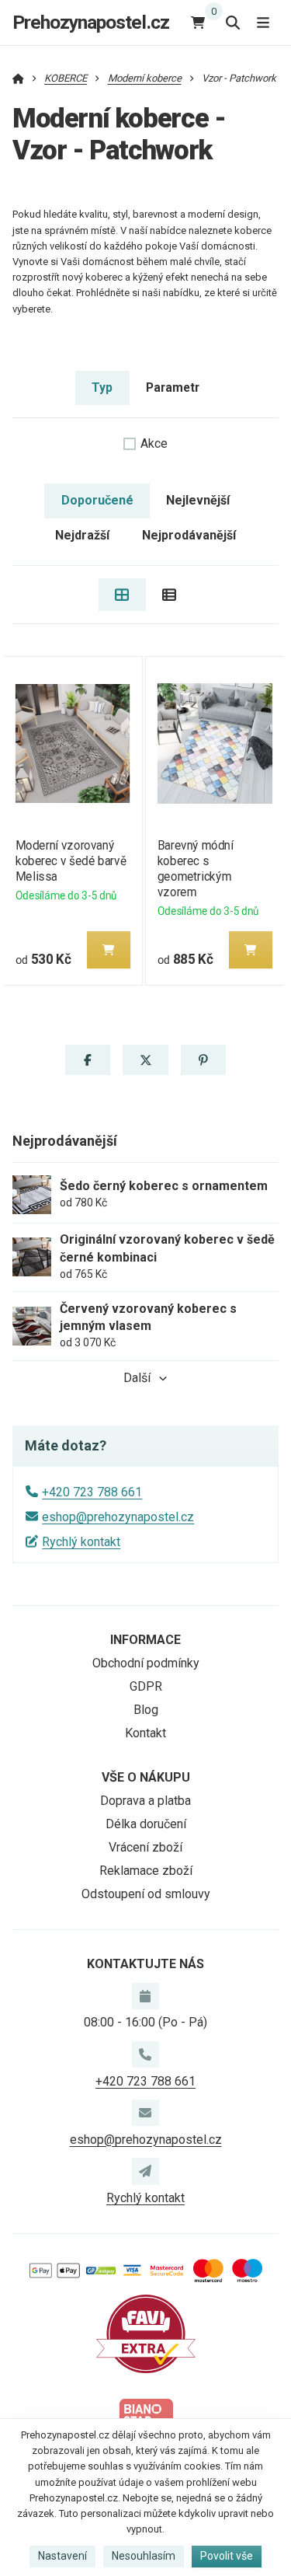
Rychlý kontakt (81, 1542)
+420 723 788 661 (92, 1492)
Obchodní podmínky (146, 1663)
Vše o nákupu (146, 1777)
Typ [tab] (102, 387)
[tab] (122, 595)
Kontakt (145, 1733)
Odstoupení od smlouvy (146, 1894)
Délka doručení (146, 1824)
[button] (108, 950)
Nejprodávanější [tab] (189, 535)
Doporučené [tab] (97, 500)
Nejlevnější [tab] (198, 500)
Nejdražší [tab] (82, 535)
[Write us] (145, 2171)
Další (137, 1378)
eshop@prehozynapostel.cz (118, 1517)
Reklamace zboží (146, 1871)
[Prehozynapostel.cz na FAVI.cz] (146, 2333)
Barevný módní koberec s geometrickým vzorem (196, 869)
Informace (145, 1640)
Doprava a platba (145, 1801)
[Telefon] (145, 2054)
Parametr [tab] (173, 387)
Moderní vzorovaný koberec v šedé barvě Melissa (70, 861)
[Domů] (18, 78)
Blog (146, 1710)
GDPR (146, 1686)
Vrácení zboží (145, 1847)
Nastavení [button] (62, 2556)
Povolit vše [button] (227, 2556)
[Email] (145, 2113)
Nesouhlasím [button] (144, 2556)
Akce (154, 443)
